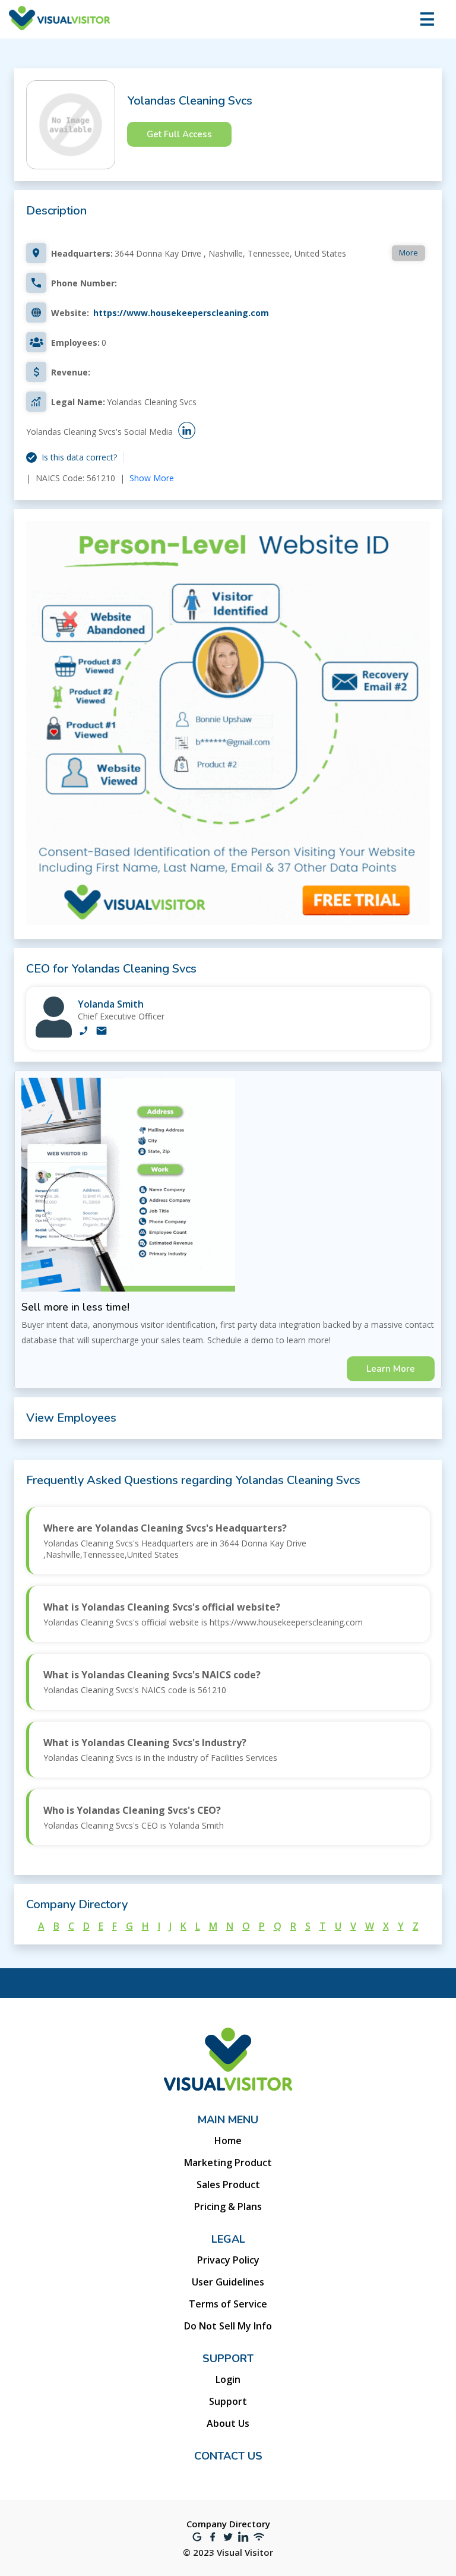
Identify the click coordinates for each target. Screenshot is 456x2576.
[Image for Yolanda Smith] (54, 1035)
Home (228, 2141)
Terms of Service (228, 2304)
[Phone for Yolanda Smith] (84, 1032)
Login (228, 2379)
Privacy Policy (228, 2260)
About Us (228, 2423)
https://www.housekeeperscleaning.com (181, 313)
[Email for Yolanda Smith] (102, 1032)
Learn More (391, 1369)
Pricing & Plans (228, 2206)
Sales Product (228, 2184)
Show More (152, 478)
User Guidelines (228, 2282)
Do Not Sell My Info (228, 2326)
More (408, 252)
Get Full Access (179, 134)
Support (228, 2401)
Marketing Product (228, 2163)
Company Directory (228, 2524)
